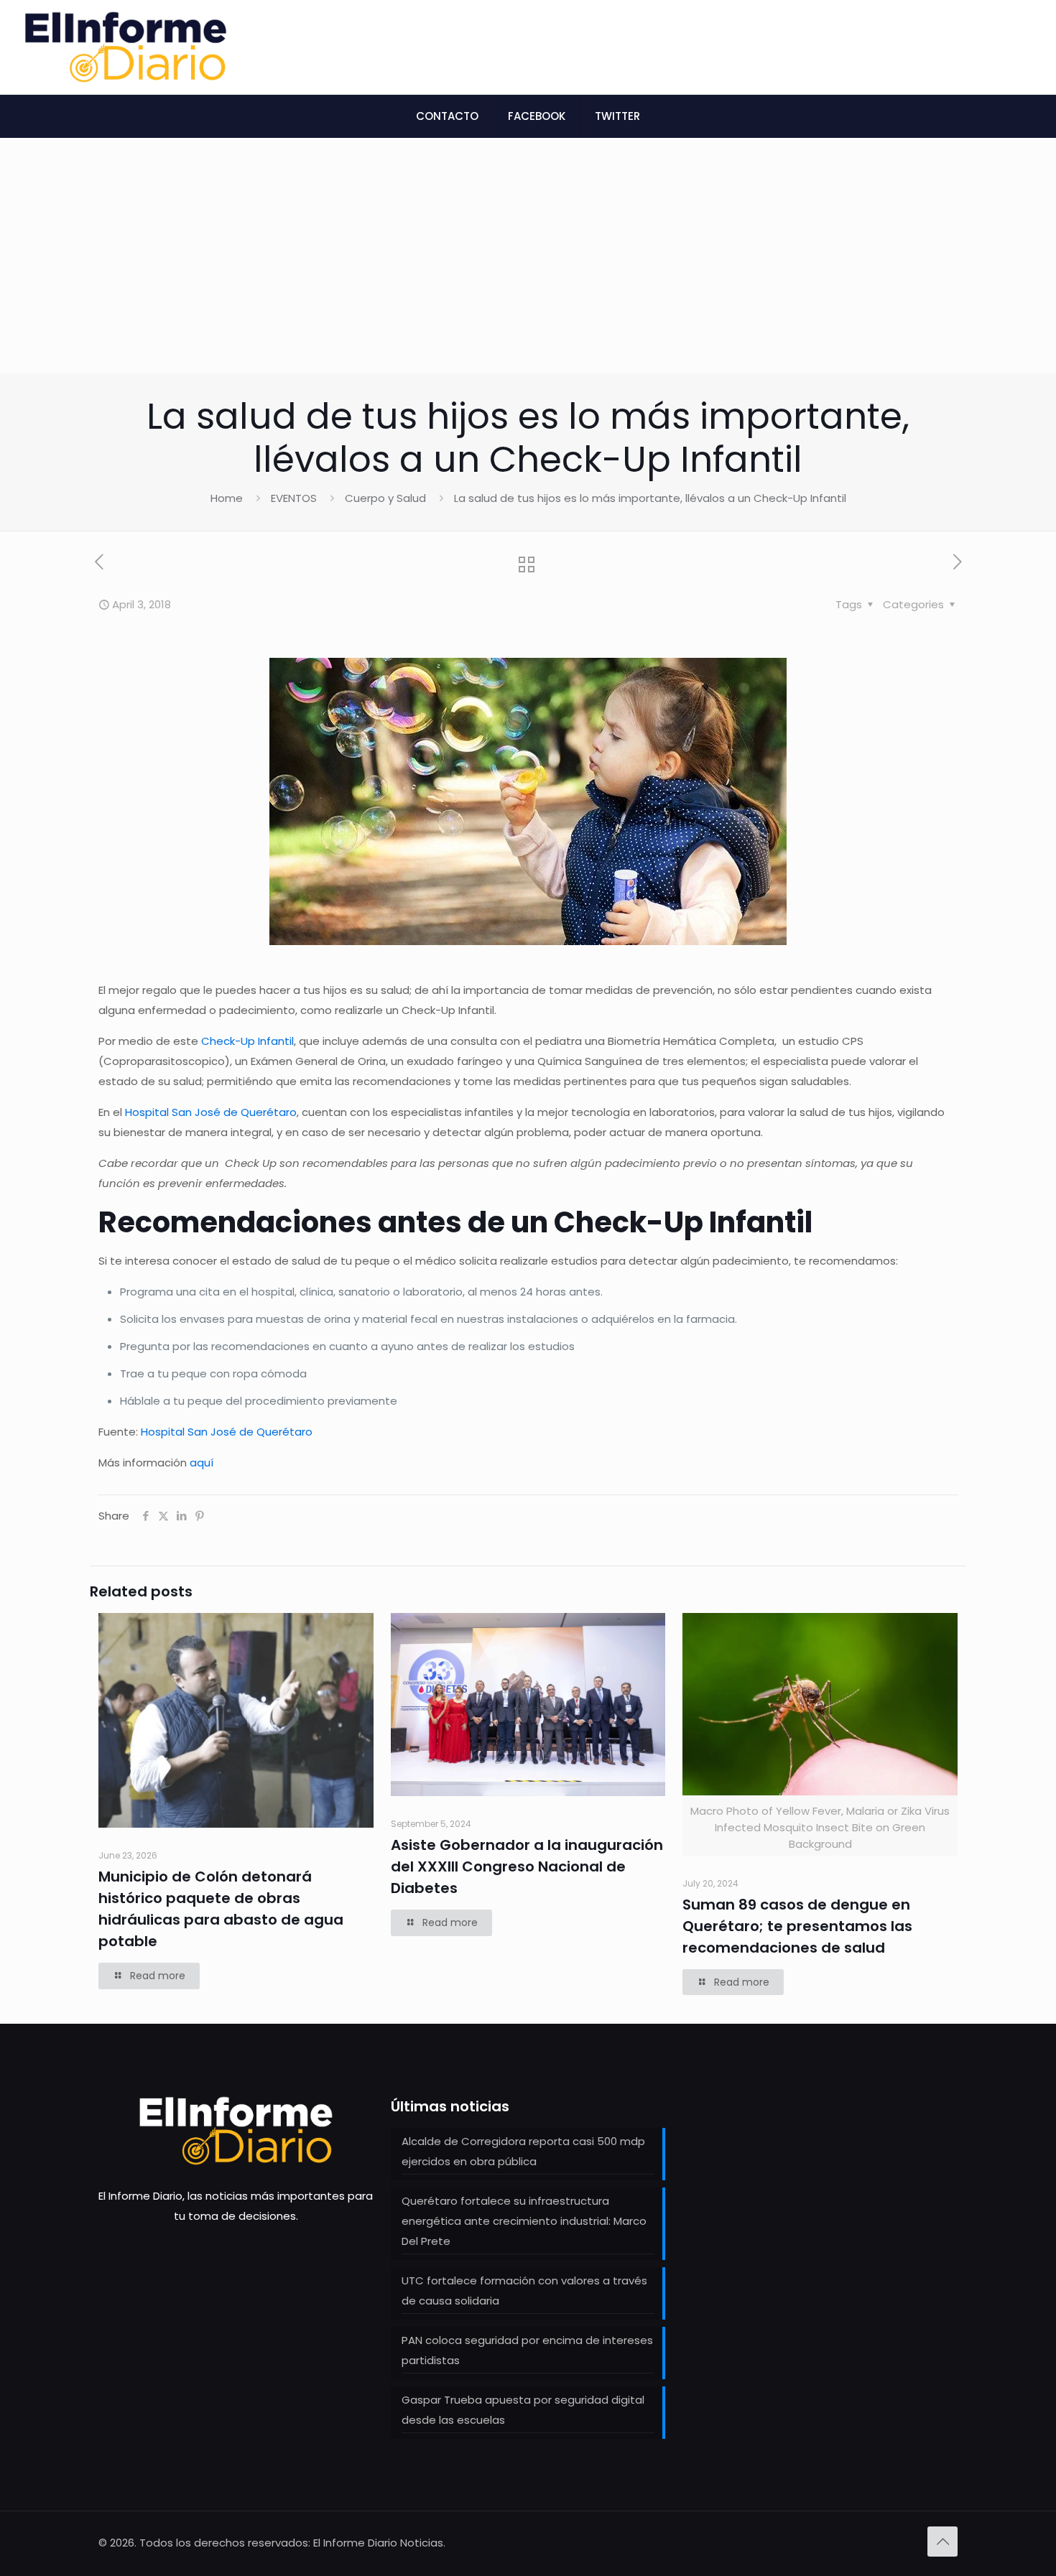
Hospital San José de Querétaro (211, 1112)
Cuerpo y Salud (385, 498)
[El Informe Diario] (126, 47)
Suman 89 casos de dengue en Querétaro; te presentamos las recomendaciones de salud (797, 1926)
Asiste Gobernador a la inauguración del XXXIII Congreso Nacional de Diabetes (527, 1866)
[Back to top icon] (942, 2542)
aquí (202, 1463)
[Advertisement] (528, 266)
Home (227, 498)
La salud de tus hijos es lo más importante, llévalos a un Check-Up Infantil (650, 498)
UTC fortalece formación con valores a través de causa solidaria (524, 2291)
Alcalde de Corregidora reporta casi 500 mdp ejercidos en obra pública (523, 2151)
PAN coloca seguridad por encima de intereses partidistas (527, 2350)
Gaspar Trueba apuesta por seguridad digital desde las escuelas (523, 2410)
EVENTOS (294, 498)
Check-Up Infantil (247, 1041)
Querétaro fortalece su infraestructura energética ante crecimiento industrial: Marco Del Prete (524, 2221)
